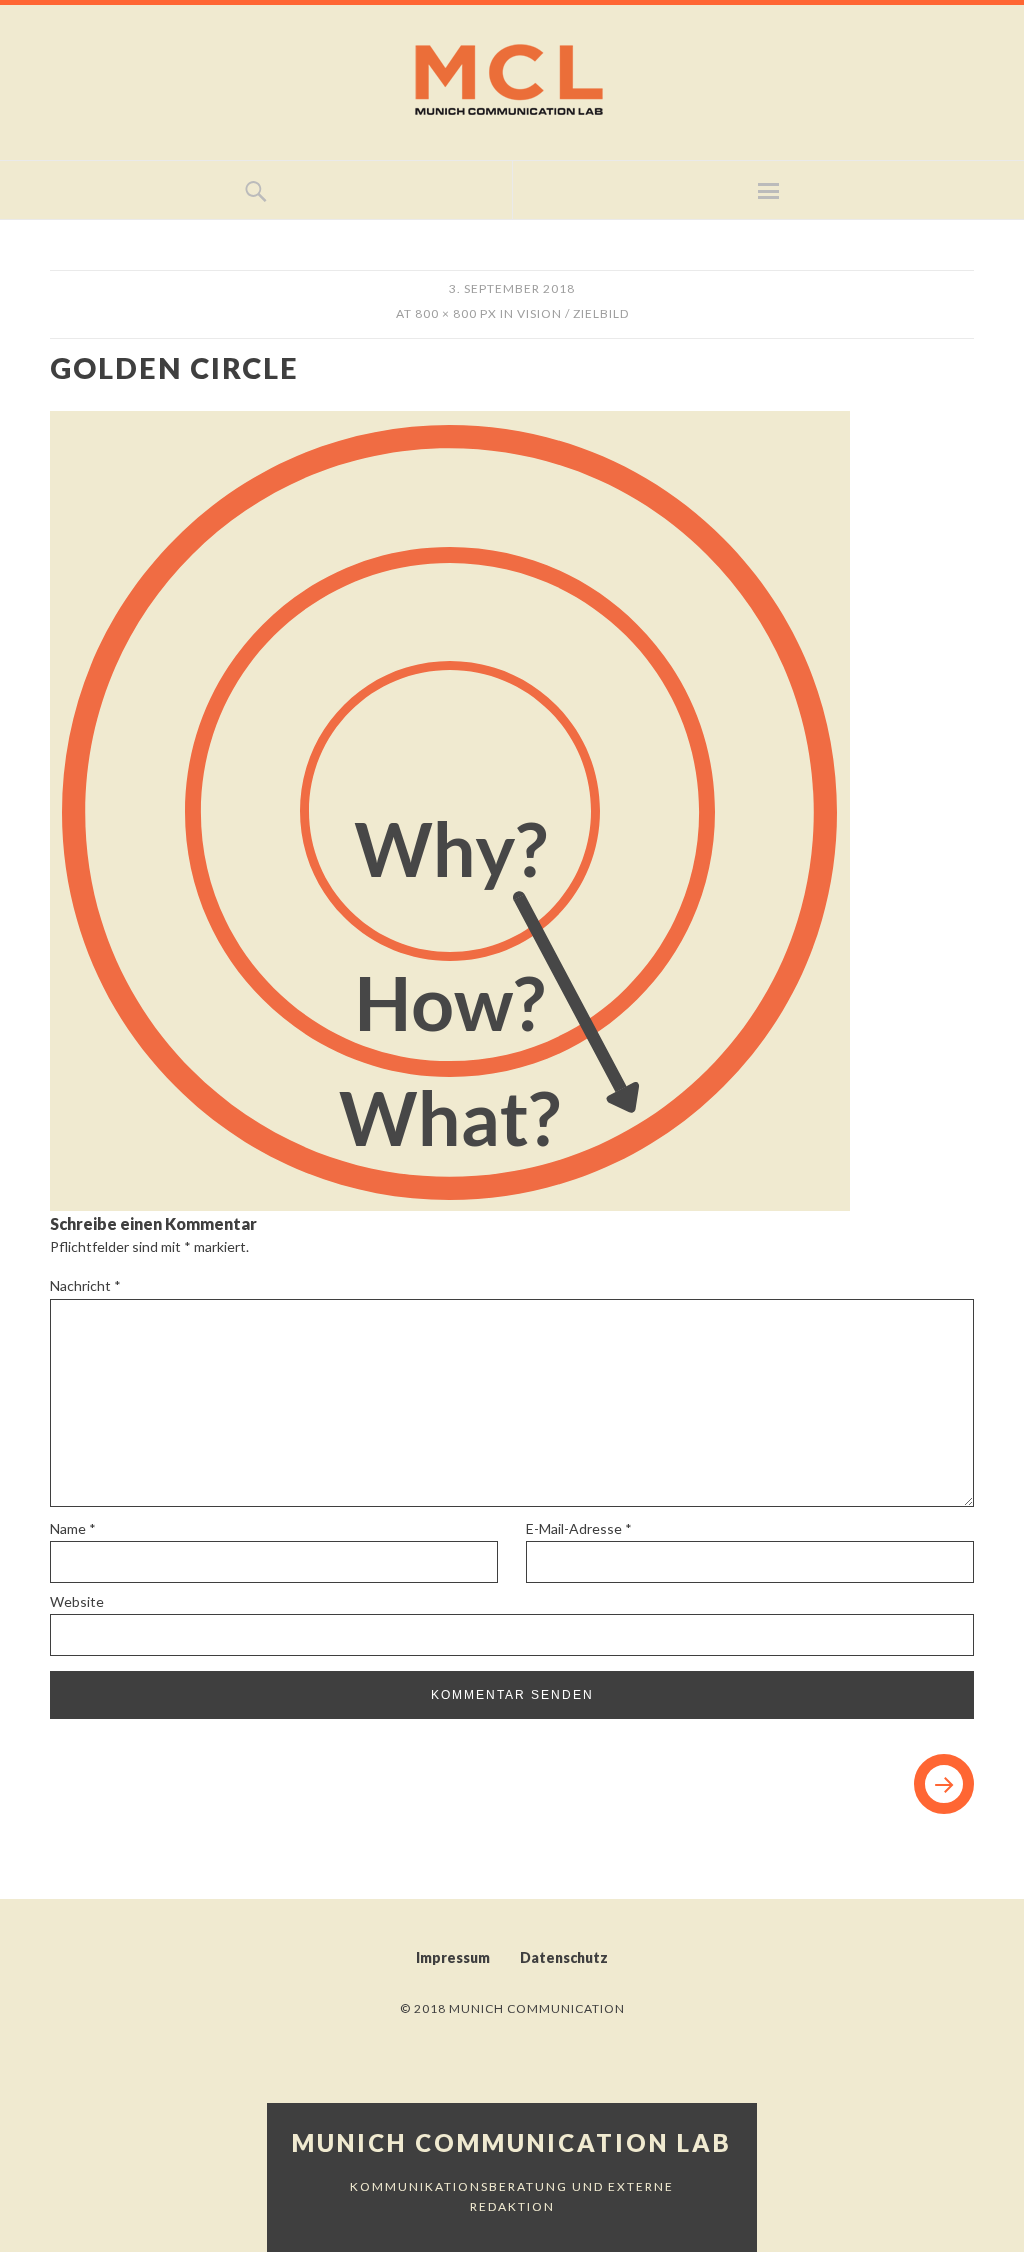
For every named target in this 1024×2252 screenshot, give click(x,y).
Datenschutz (564, 1957)
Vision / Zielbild (573, 313)
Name (73, 1528)
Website (77, 1601)
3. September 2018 (512, 288)
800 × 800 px (456, 313)
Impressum (453, 1957)
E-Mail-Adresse (579, 1528)
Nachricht (85, 1285)
